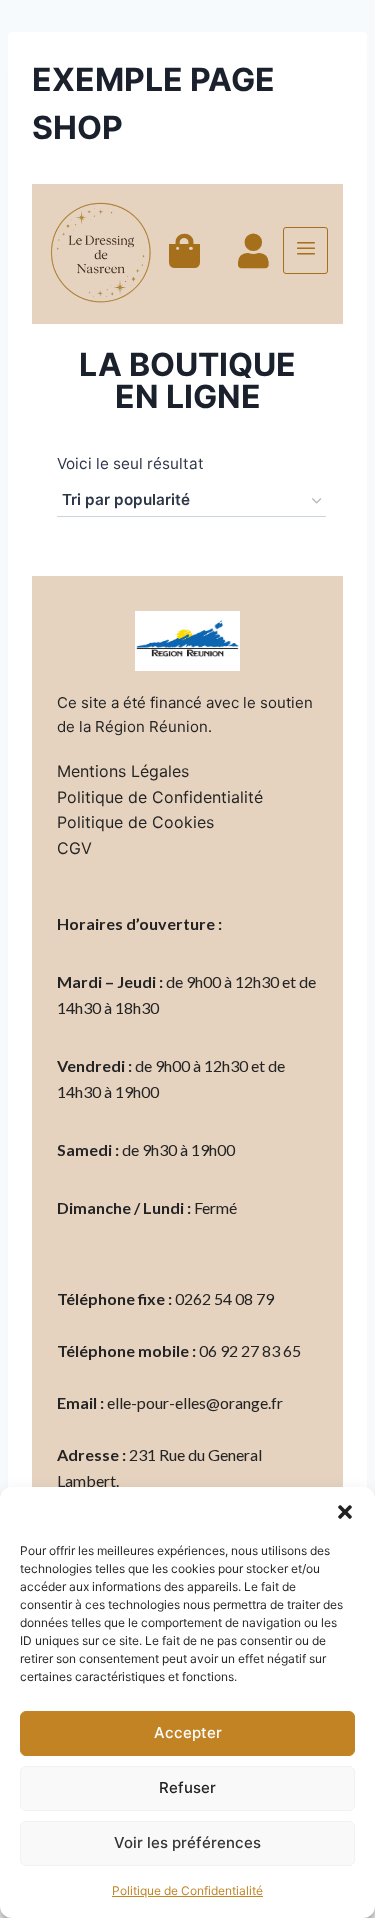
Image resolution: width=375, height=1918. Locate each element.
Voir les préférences (187, 1842)
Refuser (187, 1787)
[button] (345, 1512)
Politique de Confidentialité (187, 1890)
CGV (74, 848)
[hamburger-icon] (305, 250)
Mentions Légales (123, 771)
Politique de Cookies (135, 822)
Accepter (188, 1732)
